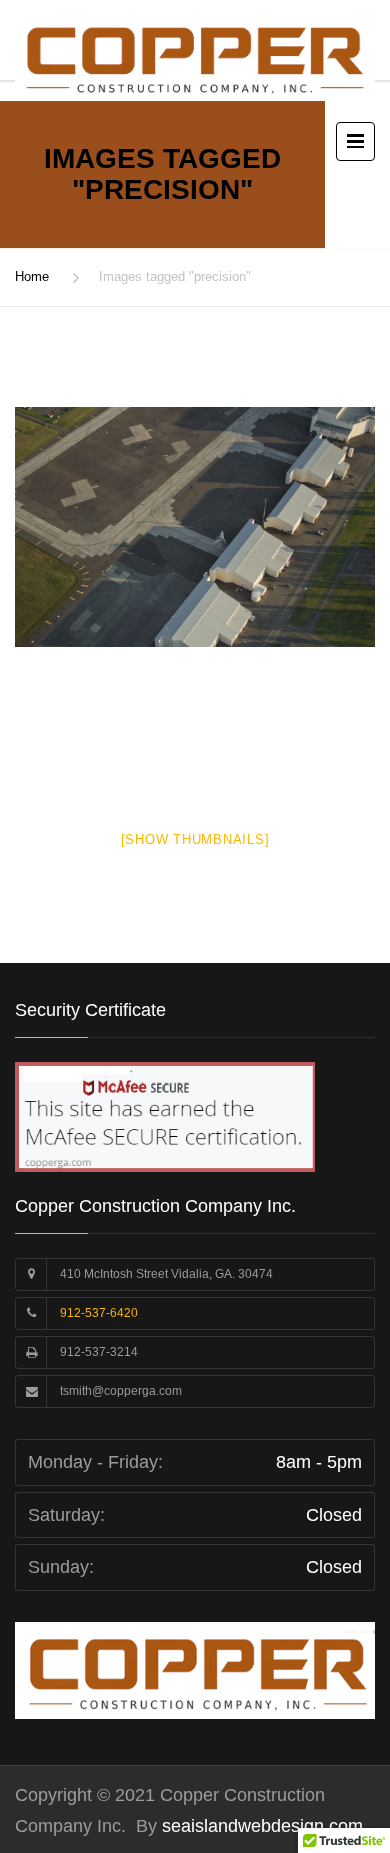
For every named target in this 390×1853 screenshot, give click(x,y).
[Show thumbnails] (195, 839)
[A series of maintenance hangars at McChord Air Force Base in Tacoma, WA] (195, 527)
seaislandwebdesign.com (260, 1826)
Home (32, 276)
